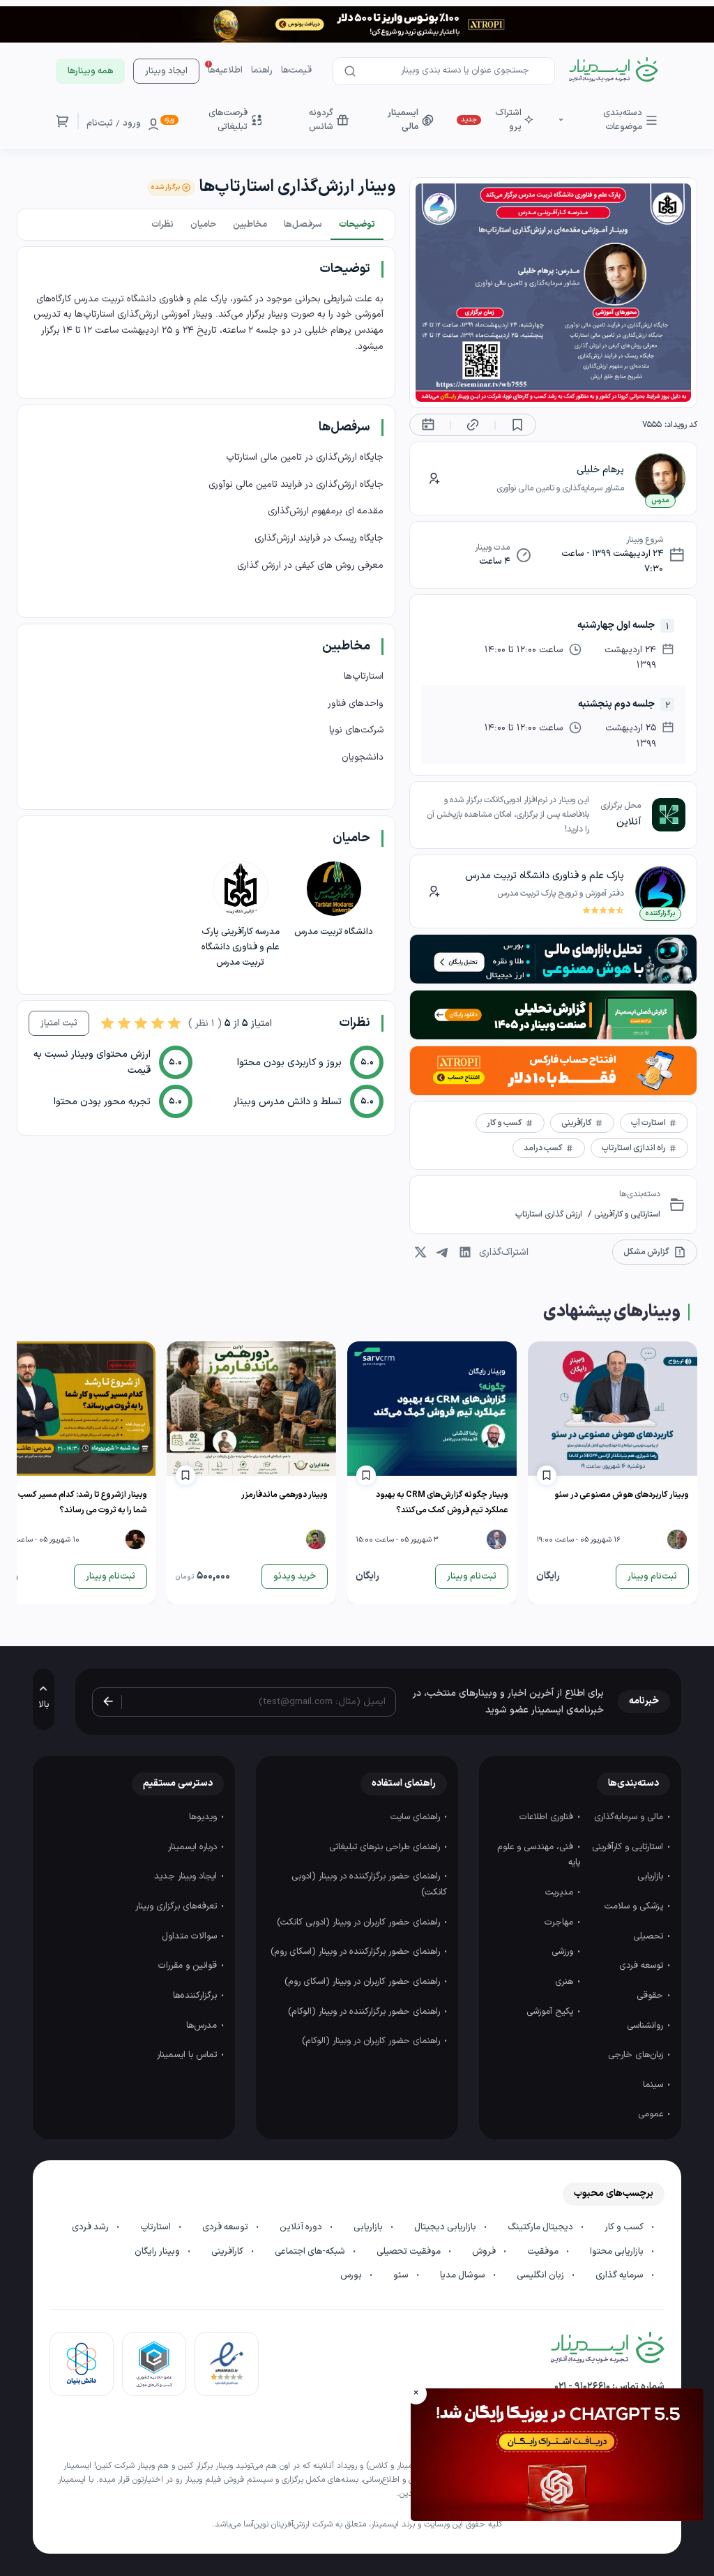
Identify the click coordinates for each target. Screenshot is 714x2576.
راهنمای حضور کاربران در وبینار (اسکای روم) (364, 1982)
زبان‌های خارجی (637, 2055)
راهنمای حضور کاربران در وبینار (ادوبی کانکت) (360, 1922)
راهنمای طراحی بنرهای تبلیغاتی (386, 1847)
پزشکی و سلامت (635, 1906)
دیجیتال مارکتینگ (541, 2227)
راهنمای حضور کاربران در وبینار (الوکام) (372, 2041)
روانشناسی (646, 2026)
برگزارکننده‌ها (196, 1996)
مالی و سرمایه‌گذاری (630, 1817)
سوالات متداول (191, 1936)
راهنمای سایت (417, 1817)
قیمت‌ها (296, 70)
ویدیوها (204, 1817)
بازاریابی (652, 1876)
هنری (565, 1982)
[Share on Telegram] (443, 1252)
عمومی (652, 2114)
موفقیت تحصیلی (410, 2252)
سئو (402, 2275)
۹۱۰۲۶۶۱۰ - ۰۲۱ (582, 2387)
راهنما (262, 70)
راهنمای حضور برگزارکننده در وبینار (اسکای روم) (357, 1952)
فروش (485, 2252)
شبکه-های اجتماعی (311, 2252)
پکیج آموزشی (551, 2012)
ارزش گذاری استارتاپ (549, 1214)
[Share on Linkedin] (465, 1252)
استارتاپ (157, 2227)
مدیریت (561, 1892)
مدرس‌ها (203, 2026)
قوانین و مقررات (189, 1966)
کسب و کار (625, 2227)
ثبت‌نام (100, 123)
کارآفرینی (228, 2252)
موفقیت (544, 2252)
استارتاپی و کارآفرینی (626, 1214)
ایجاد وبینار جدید (187, 1876)
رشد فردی (91, 2227)
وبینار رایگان (158, 2252)
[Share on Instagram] (420, 1252)
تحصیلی (650, 1936)
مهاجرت (560, 1922)
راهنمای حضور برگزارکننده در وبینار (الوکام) (365, 2012)
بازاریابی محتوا (618, 2252)
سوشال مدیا (464, 2275)
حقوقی (651, 1996)
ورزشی (564, 1952)
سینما (654, 2085)
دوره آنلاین (302, 2227)
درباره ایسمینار (194, 1847)
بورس (352, 2275)
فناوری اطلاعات (548, 1817)
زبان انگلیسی (541, 2275)
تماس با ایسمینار (188, 2055)
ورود (132, 123)
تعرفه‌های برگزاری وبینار (177, 1906)
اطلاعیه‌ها (225, 70)
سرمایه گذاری (621, 2275)
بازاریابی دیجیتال (446, 2227)
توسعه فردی (643, 1966)
